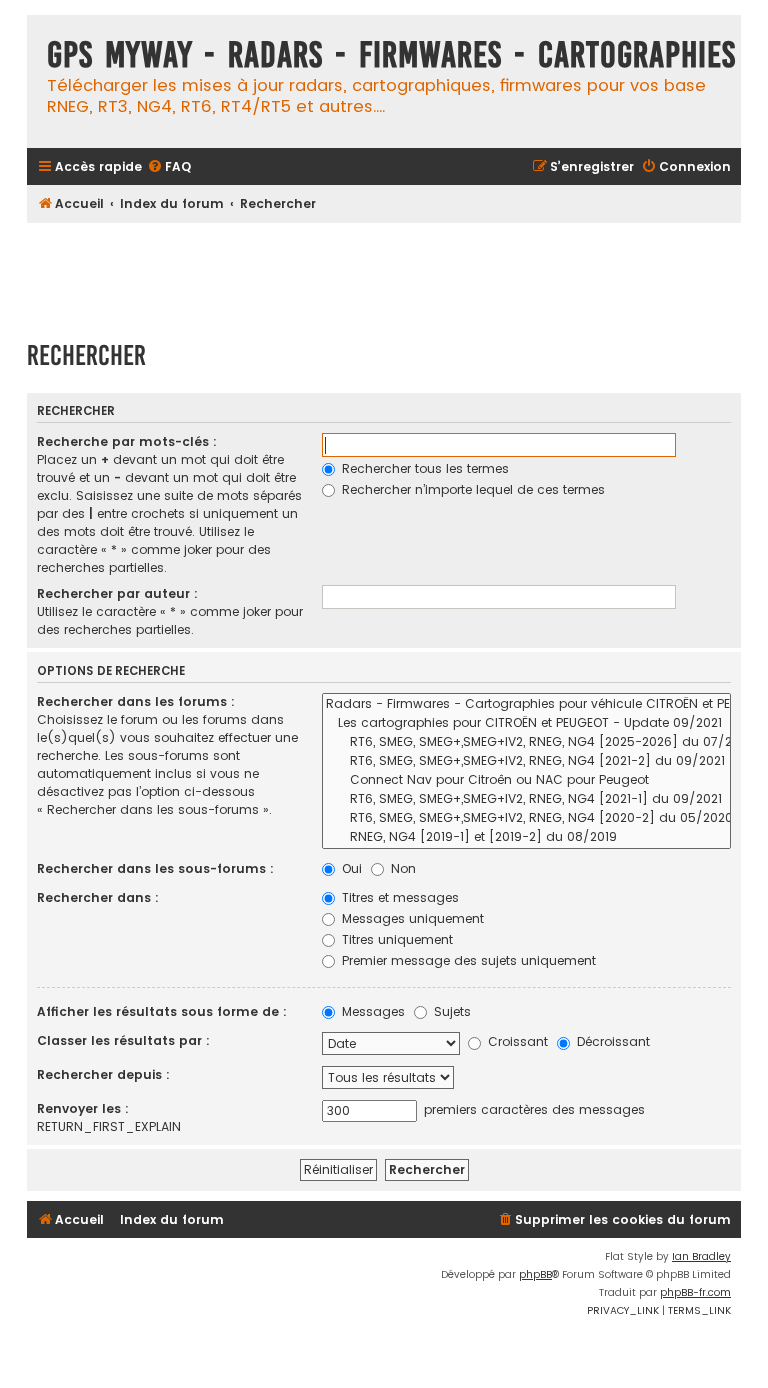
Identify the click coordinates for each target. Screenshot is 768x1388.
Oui (350, 868)
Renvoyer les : (83, 1108)
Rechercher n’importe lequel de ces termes (471, 489)
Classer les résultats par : (123, 1040)
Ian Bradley (701, 1256)
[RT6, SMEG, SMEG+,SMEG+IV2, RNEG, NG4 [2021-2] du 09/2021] (526, 761)
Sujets (450, 1011)
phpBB (535, 1274)
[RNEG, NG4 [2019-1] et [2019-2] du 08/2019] (526, 837)
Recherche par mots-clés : (127, 441)
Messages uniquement (411, 918)
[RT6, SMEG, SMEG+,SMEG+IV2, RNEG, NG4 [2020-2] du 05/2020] (526, 818)
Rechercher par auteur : (117, 593)
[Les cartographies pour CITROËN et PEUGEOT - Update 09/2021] (526, 723)
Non (401, 868)
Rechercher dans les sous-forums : (155, 868)
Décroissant (611, 1041)
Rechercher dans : (98, 897)
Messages (371, 1011)
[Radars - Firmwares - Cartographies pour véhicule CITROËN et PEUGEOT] (526, 704)
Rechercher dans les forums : (136, 701)
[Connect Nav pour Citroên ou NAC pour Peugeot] (526, 780)
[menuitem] (169, 167)
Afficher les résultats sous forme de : (162, 1011)
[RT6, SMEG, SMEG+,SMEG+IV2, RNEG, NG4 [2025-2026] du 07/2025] (526, 742)
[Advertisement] (391, 272)
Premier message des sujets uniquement (467, 960)
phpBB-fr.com (695, 1292)
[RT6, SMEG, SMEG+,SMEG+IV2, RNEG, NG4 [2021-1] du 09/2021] (526, 799)
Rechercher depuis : (103, 1074)
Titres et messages (398, 897)
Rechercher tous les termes (423, 468)
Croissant (516, 1041)
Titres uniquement (395, 939)
